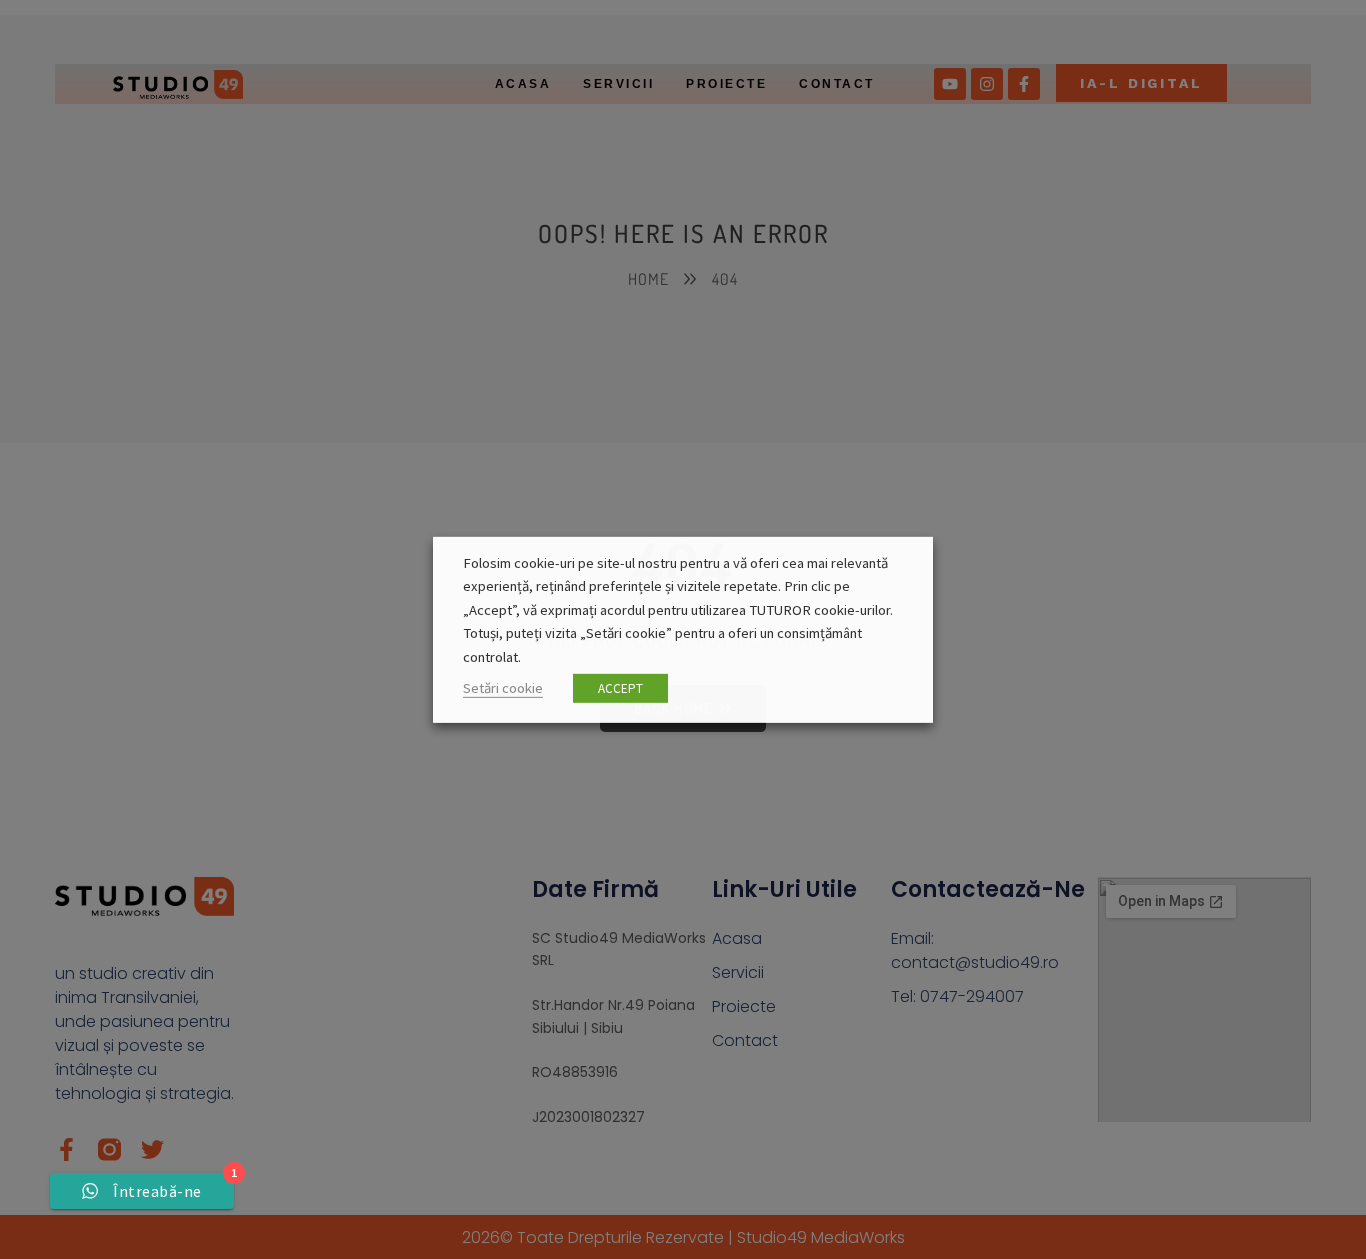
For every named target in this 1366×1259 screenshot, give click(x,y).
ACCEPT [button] (620, 688)
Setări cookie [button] (503, 688)
